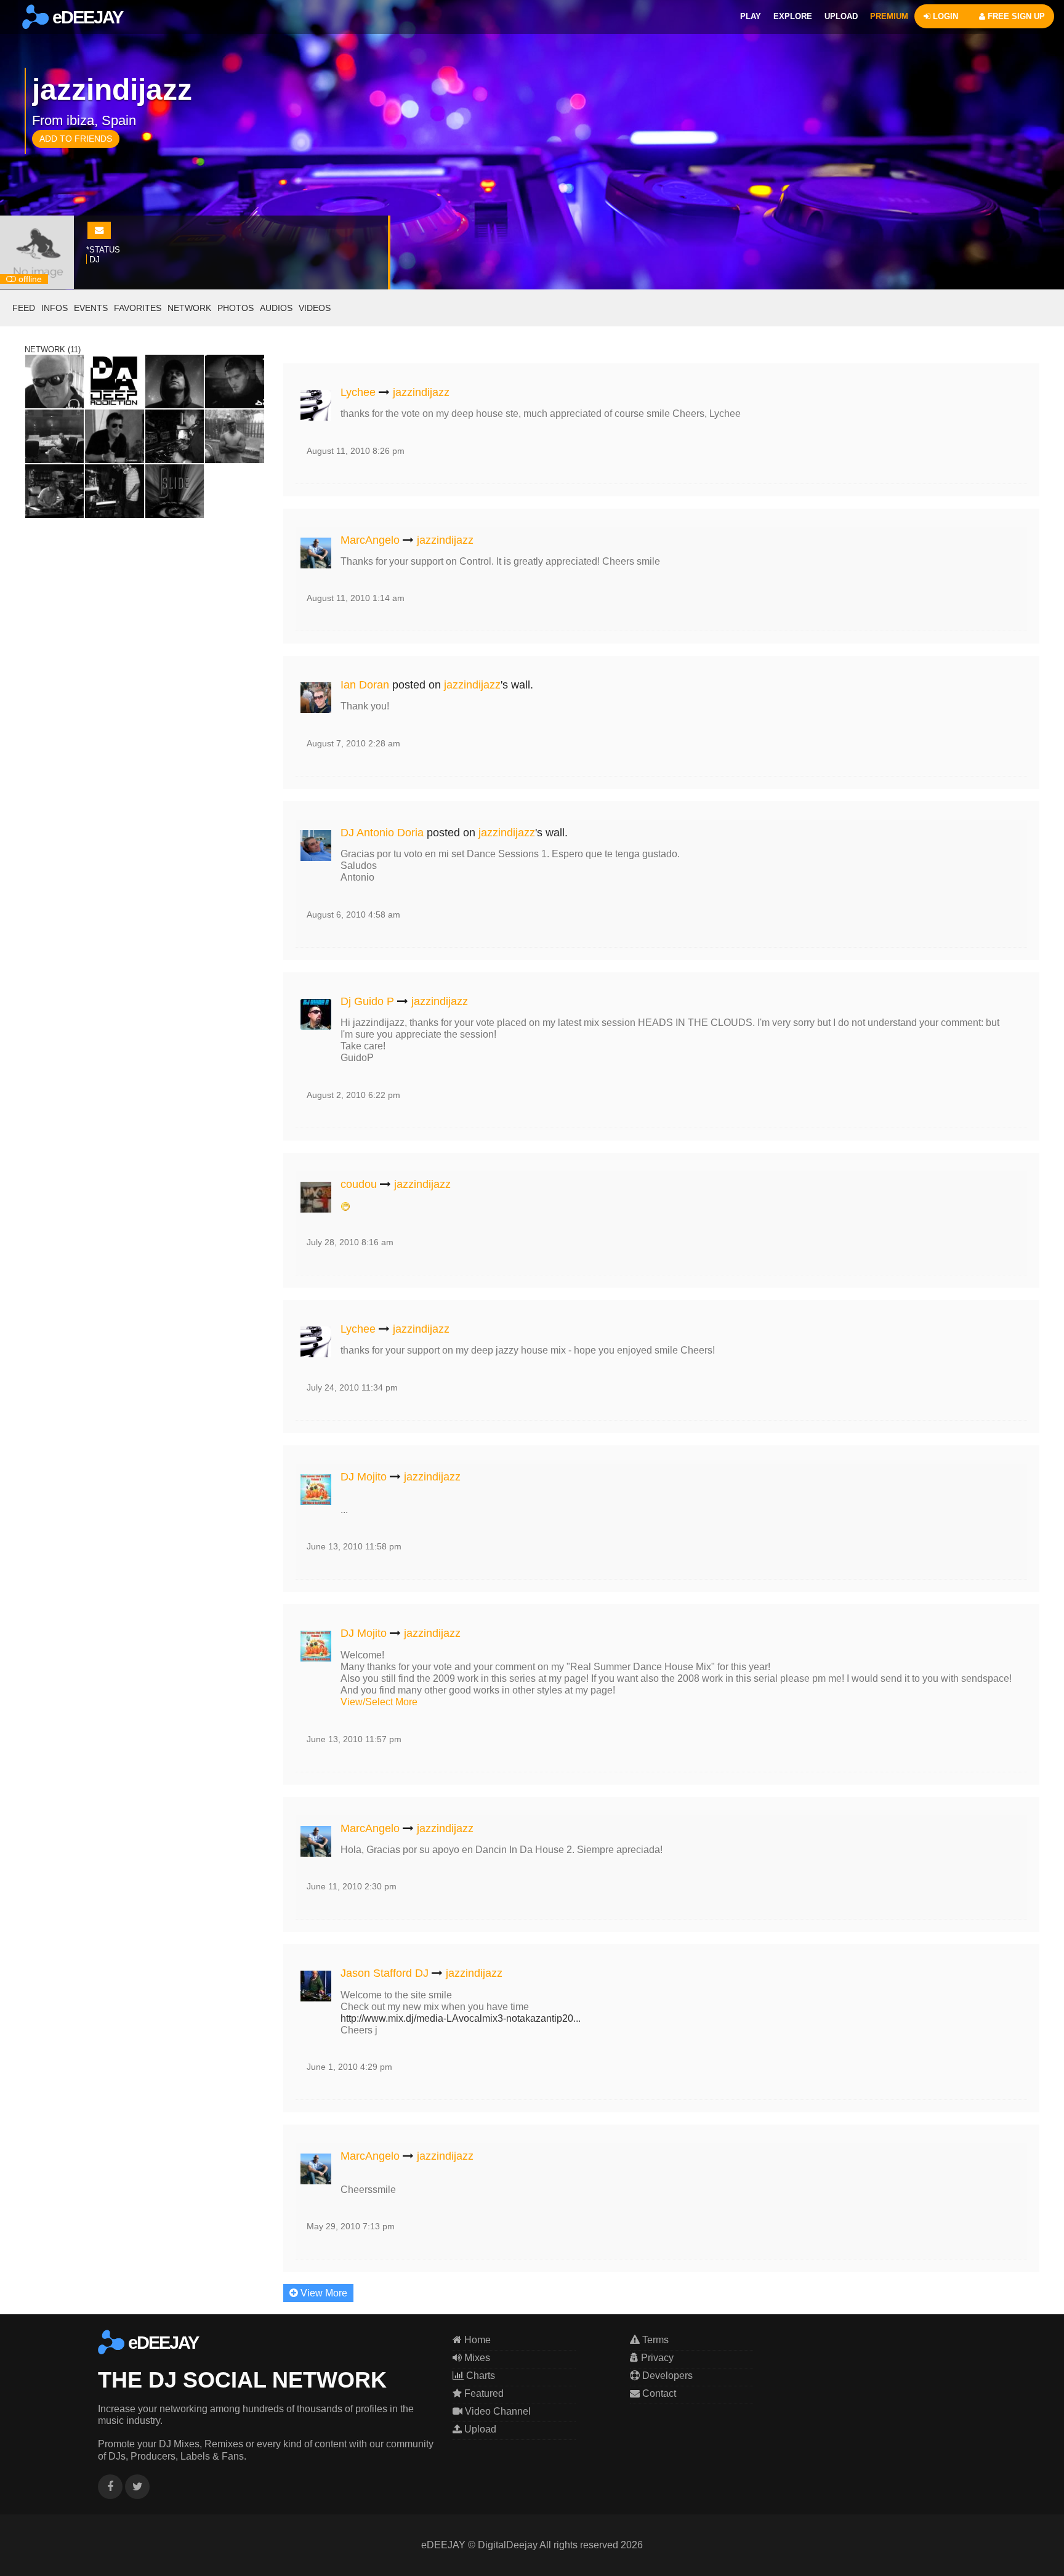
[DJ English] (54, 381)
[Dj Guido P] (316, 1011)
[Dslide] (175, 491)
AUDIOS (276, 308)
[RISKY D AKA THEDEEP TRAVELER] (234, 436)
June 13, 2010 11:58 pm (354, 1546)
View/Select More (379, 1702)
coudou (359, 1184)
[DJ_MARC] (175, 436)
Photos (236, 308)
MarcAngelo (370, 540)
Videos (315, 308)
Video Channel (497, 2411)
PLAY (751, 16)
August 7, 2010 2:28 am (353, 743)
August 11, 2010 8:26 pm (356, 451)
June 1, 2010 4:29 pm (349, 2067)
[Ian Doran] (316, 696)
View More (323, 2293)
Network (189, 308)
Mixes (476, 2358)
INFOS (54, 308)
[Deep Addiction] (114, 381)
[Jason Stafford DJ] (316, 1984)
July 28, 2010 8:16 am (350, 1242)
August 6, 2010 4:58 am (353, 915)
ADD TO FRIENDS (76, 139)
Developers (666, 2376)
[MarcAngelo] (316, 550)
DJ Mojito (364, 1477)
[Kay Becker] (175, 381)
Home (476, 2340)
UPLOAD (841, 16)
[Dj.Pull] (54, 436)
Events (91, 308)
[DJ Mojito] (316, 1487)
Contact (658, 2393)
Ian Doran (365, 685)
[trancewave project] (54, 491)
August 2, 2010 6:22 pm (353, 1095)
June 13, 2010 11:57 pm (354, 1739)
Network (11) (53, 349)
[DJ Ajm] (234, 381)
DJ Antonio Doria (382, 833)
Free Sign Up (1015, 16)
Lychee (358, 392)
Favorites (138, 308)
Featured (483, 2393)
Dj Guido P (367, 1001)
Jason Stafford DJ (385, 1973)
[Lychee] (316, 403)
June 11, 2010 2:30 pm (352, 1886)
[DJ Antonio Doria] (316, 843)
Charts (479, 2376)
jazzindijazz (421, 392)
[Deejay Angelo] (114, 436)
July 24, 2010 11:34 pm (352, 1387)
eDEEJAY (86, 17)
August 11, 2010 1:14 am (356, 598)
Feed (24, 308)
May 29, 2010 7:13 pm (351, 2226)
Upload (479, 2429)
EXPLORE (793, 16)
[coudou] (316, 1194)
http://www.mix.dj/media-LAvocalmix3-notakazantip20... (461, 2018)
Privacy (656, 2358)
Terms (654, 2340)
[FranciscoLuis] (114, 491)
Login (944, 16)
